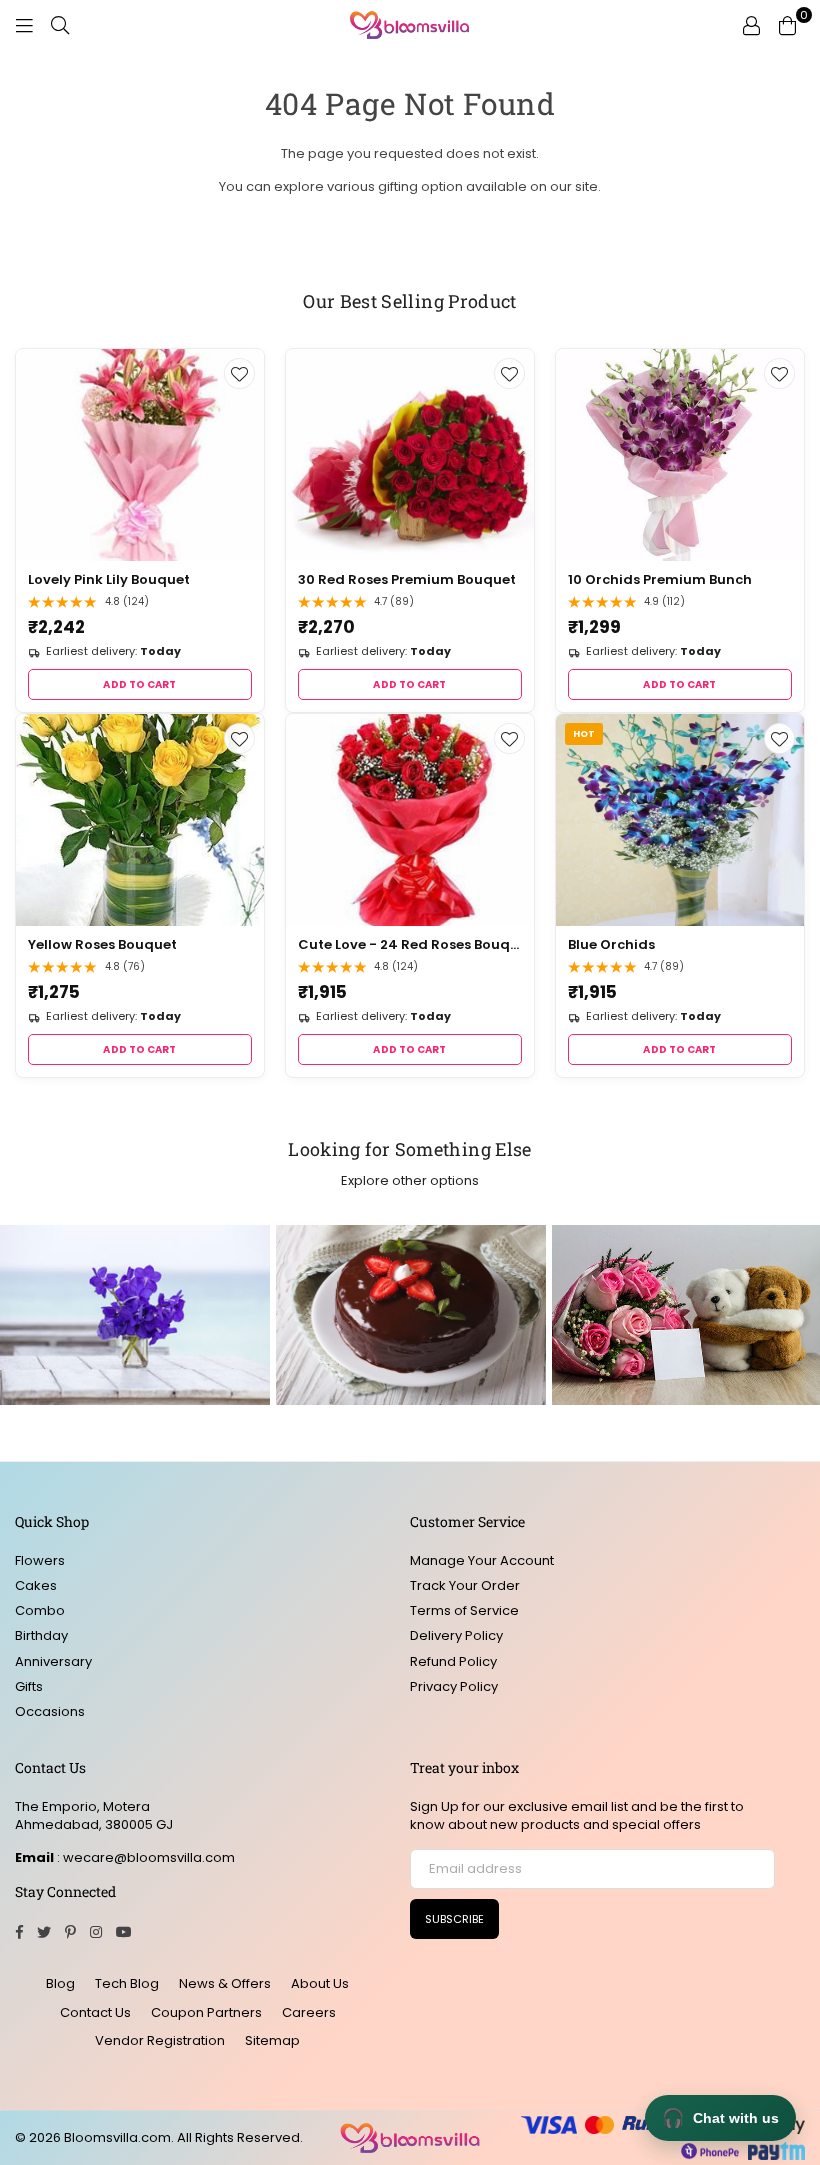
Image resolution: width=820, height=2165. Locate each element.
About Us (320, 1983)
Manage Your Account (482, 1560)
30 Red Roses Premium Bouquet (407, 579)
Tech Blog (127, 1983)
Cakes (36, 1585)
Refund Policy (453, 1661)
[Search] (60, 25)
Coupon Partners (206, 2012)
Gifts (29, 1686)
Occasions (50, 1711)
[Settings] (751, 25)
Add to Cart (139, 684)
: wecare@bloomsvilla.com (144, 1857)
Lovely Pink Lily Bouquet (109, 579)
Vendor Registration (160, 2040)
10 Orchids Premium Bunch (660, 579)
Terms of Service (464, 1610)
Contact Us (95, 2012)
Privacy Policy (454, 1686)
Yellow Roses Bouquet (102, 944)
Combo (40, 1610)
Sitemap (272, 2040)
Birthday (41, 1635)
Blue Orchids (611, 944)
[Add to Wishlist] (239, 373)
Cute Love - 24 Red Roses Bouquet (410, 944)
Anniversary (53, 1661)
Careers (309, 2012)
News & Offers (225, 1983)
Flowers (40, 1560)
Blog (60, 1983)
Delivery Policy (456, 1635)
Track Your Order (465, 1585)
